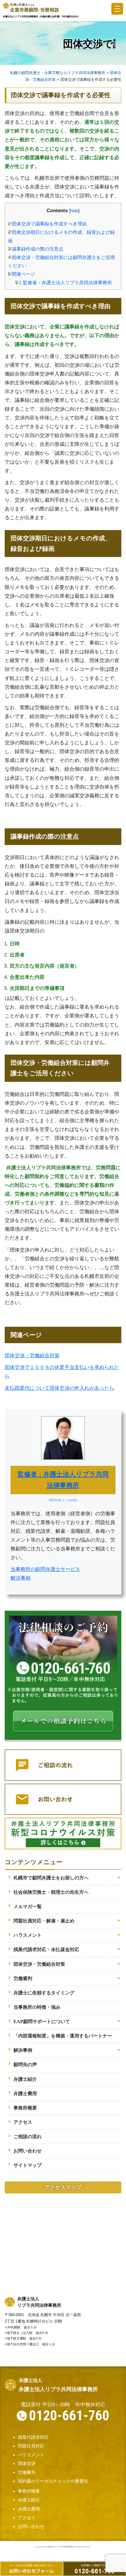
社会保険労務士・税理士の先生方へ (51, 1892)
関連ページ (22, 274)
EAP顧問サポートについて (42, 2021)
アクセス (23, 2122)
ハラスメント (28, 1935)
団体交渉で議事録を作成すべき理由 (47, 224)
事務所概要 (25, 2108)
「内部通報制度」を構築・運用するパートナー (63, 2036)
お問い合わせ (28, 2151)
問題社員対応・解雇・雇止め (44, 1921)
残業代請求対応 (33, 2437)
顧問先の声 (25, 2065)
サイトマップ (28, 2165)
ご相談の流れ (28, 2137)
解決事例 (21, 1578)
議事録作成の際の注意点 (36, 249)
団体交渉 (27, 2463)
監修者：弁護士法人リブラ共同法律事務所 (64, 282)
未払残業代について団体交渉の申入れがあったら (59, 1388)
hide (74, 211)
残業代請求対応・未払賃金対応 (46, 1949)
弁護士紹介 (25, 2079)
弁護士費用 (25, 2093)
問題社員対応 (31, 2446)
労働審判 (23, 1978)
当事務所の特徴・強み (37, 2007)
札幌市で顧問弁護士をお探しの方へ (51, 1878)
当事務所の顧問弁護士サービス (45, 1569)
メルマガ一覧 (28, 1906)
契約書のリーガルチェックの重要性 (53, 2481)
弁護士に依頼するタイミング (44, 1993)
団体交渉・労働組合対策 (32, 1355)
